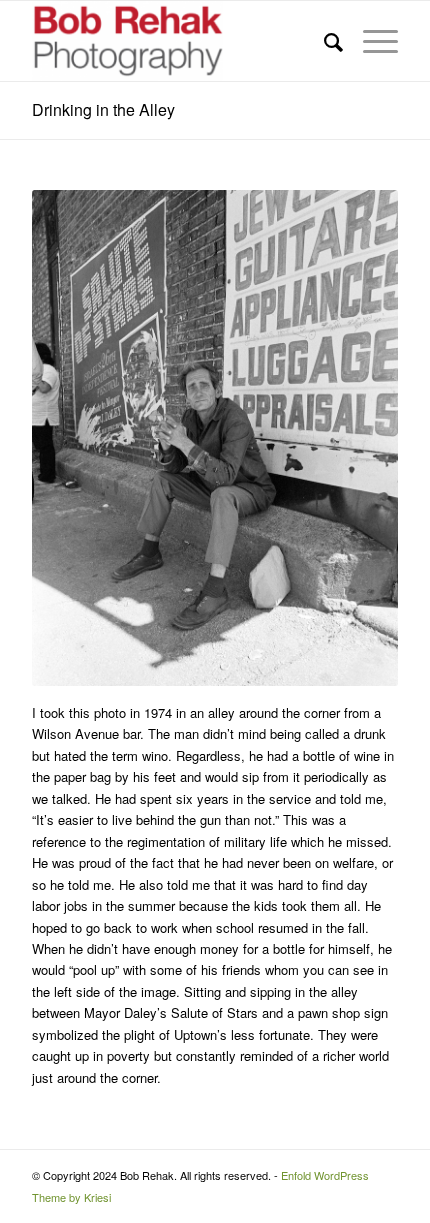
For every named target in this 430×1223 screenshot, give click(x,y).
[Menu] (370, 41)
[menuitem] (323, 41)
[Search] (323, 41)
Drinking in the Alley (103, 109)
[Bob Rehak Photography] (178, 41)
